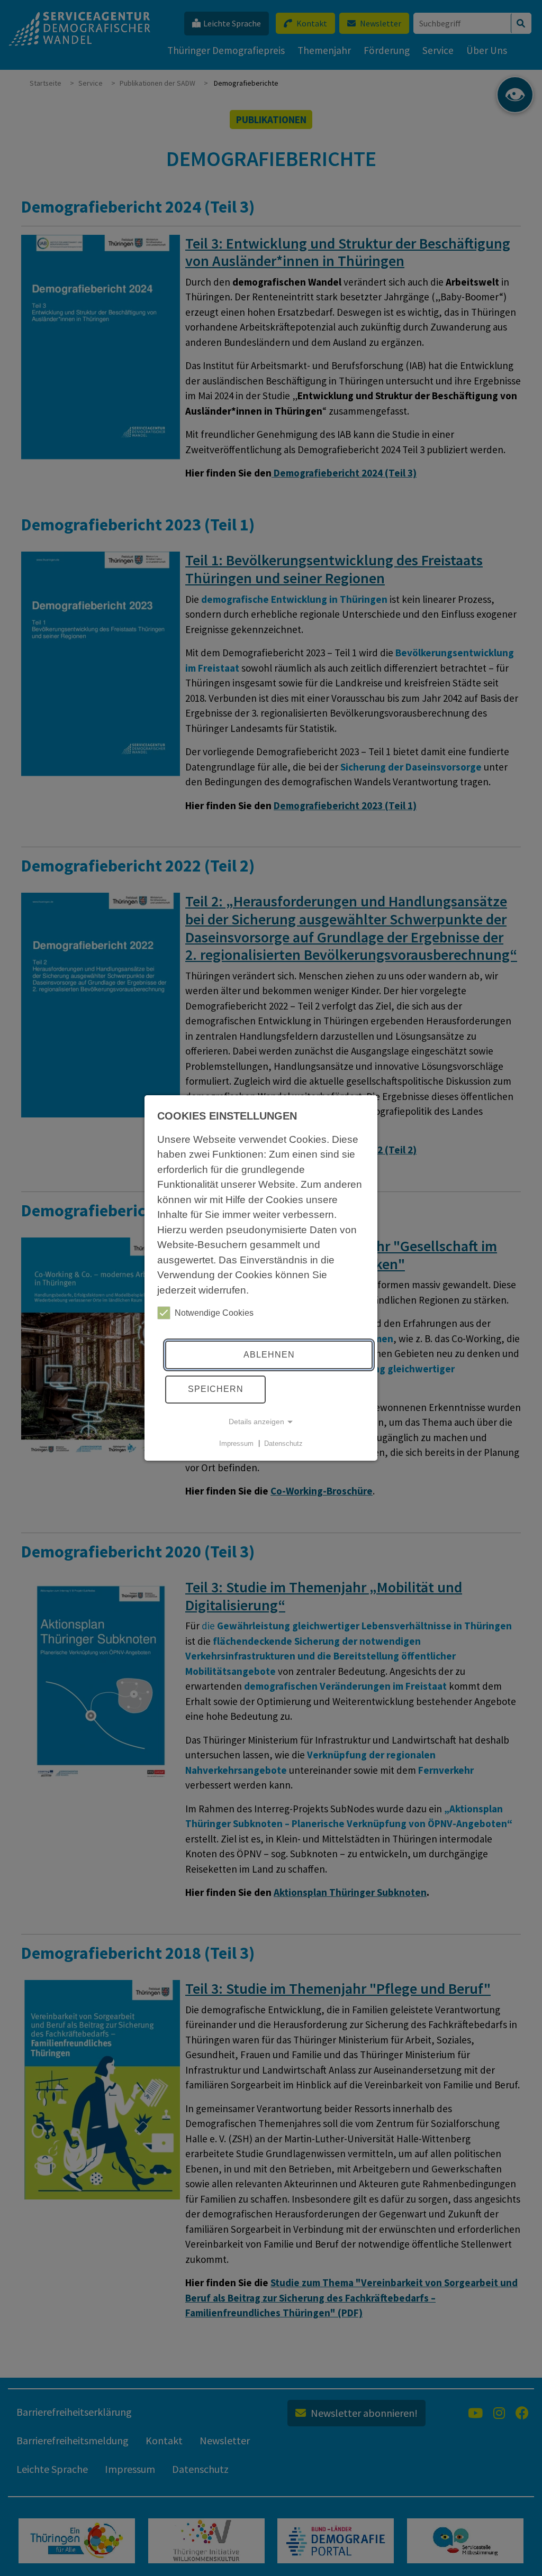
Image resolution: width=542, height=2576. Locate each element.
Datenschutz (283, 1443)
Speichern (216, 1389)
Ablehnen (269, 1355)
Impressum (236, 1443)
